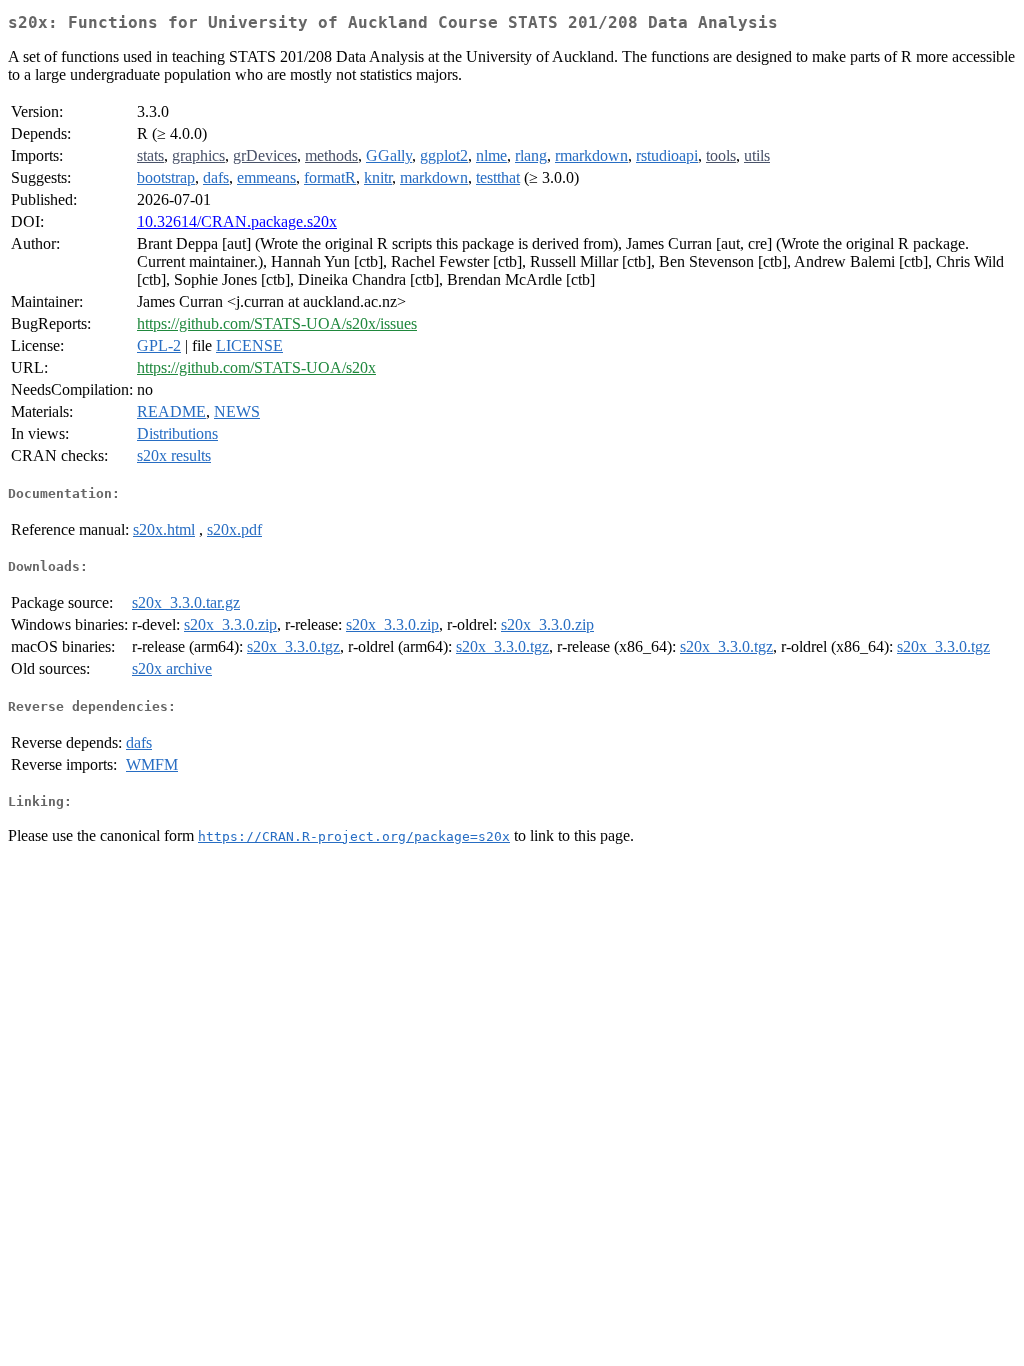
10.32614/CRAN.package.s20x (237, 221)
